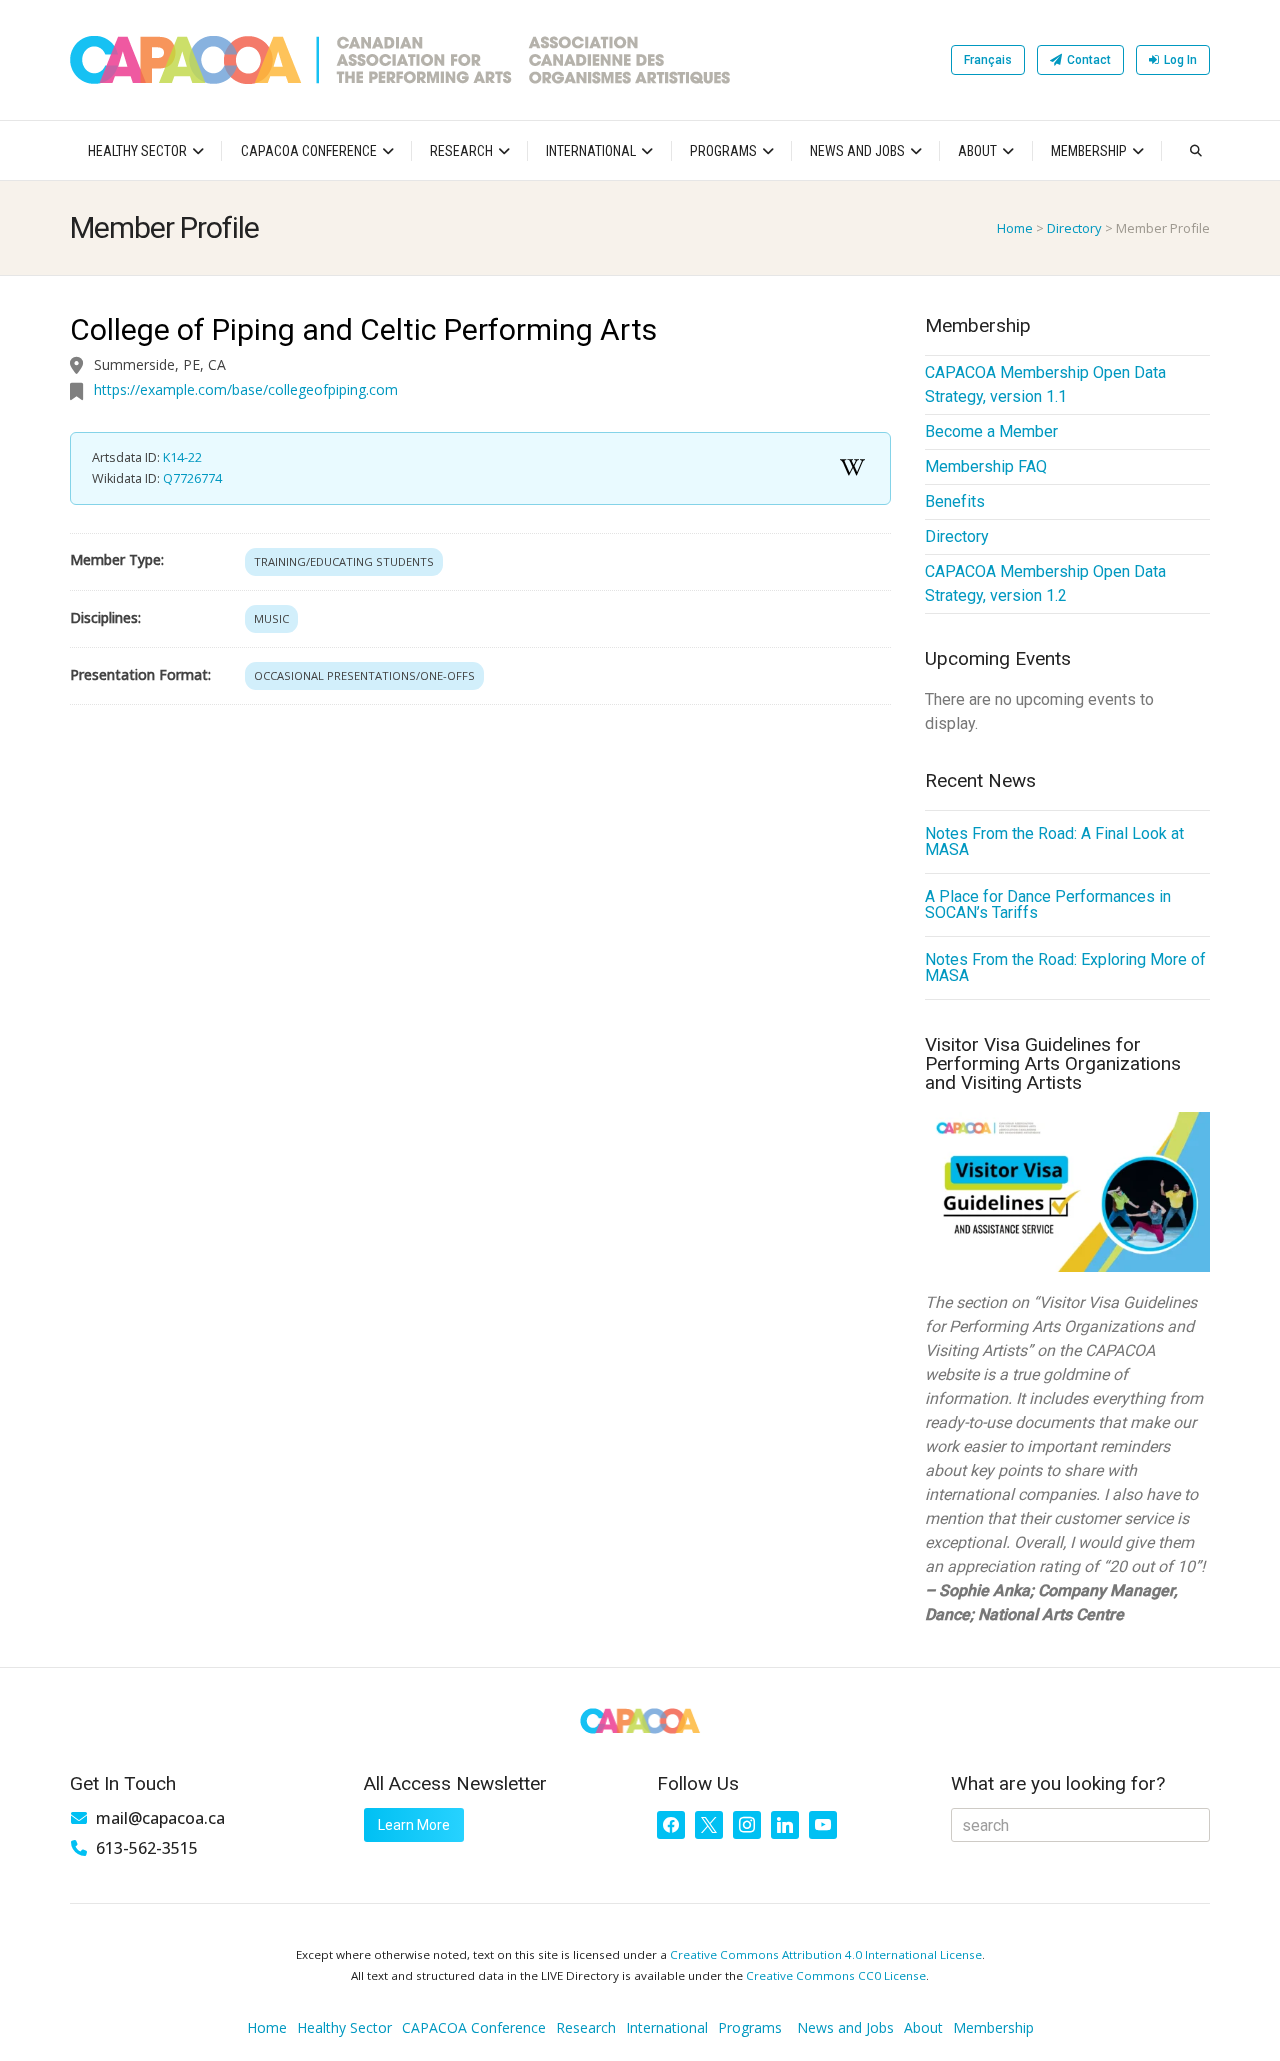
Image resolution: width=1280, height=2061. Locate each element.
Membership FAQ (986, 466)
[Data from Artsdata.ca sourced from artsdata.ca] (853, 468)
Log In (1180, 60)
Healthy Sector (137, 151)
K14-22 (182, 457)
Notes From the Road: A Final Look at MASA (1054, 841)
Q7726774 (192, 478)
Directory (1074, 228)
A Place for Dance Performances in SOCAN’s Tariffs (1048, 904)
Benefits (955, 501)
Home (1015, 228)
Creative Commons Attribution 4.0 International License (826, 1954)
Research (461, 151)
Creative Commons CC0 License (836, 1975)
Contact (1089, 60)
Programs (723, 151)
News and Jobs (857, 151)
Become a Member (991, 431)
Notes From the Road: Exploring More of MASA (1065, 967)
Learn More (414, 1825)
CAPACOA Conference (309, 151)
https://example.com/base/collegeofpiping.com (246, 389)
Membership (1089, 151)
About (977, 151)
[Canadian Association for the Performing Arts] (400, 60)
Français (988, 60)
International (591, 151)
